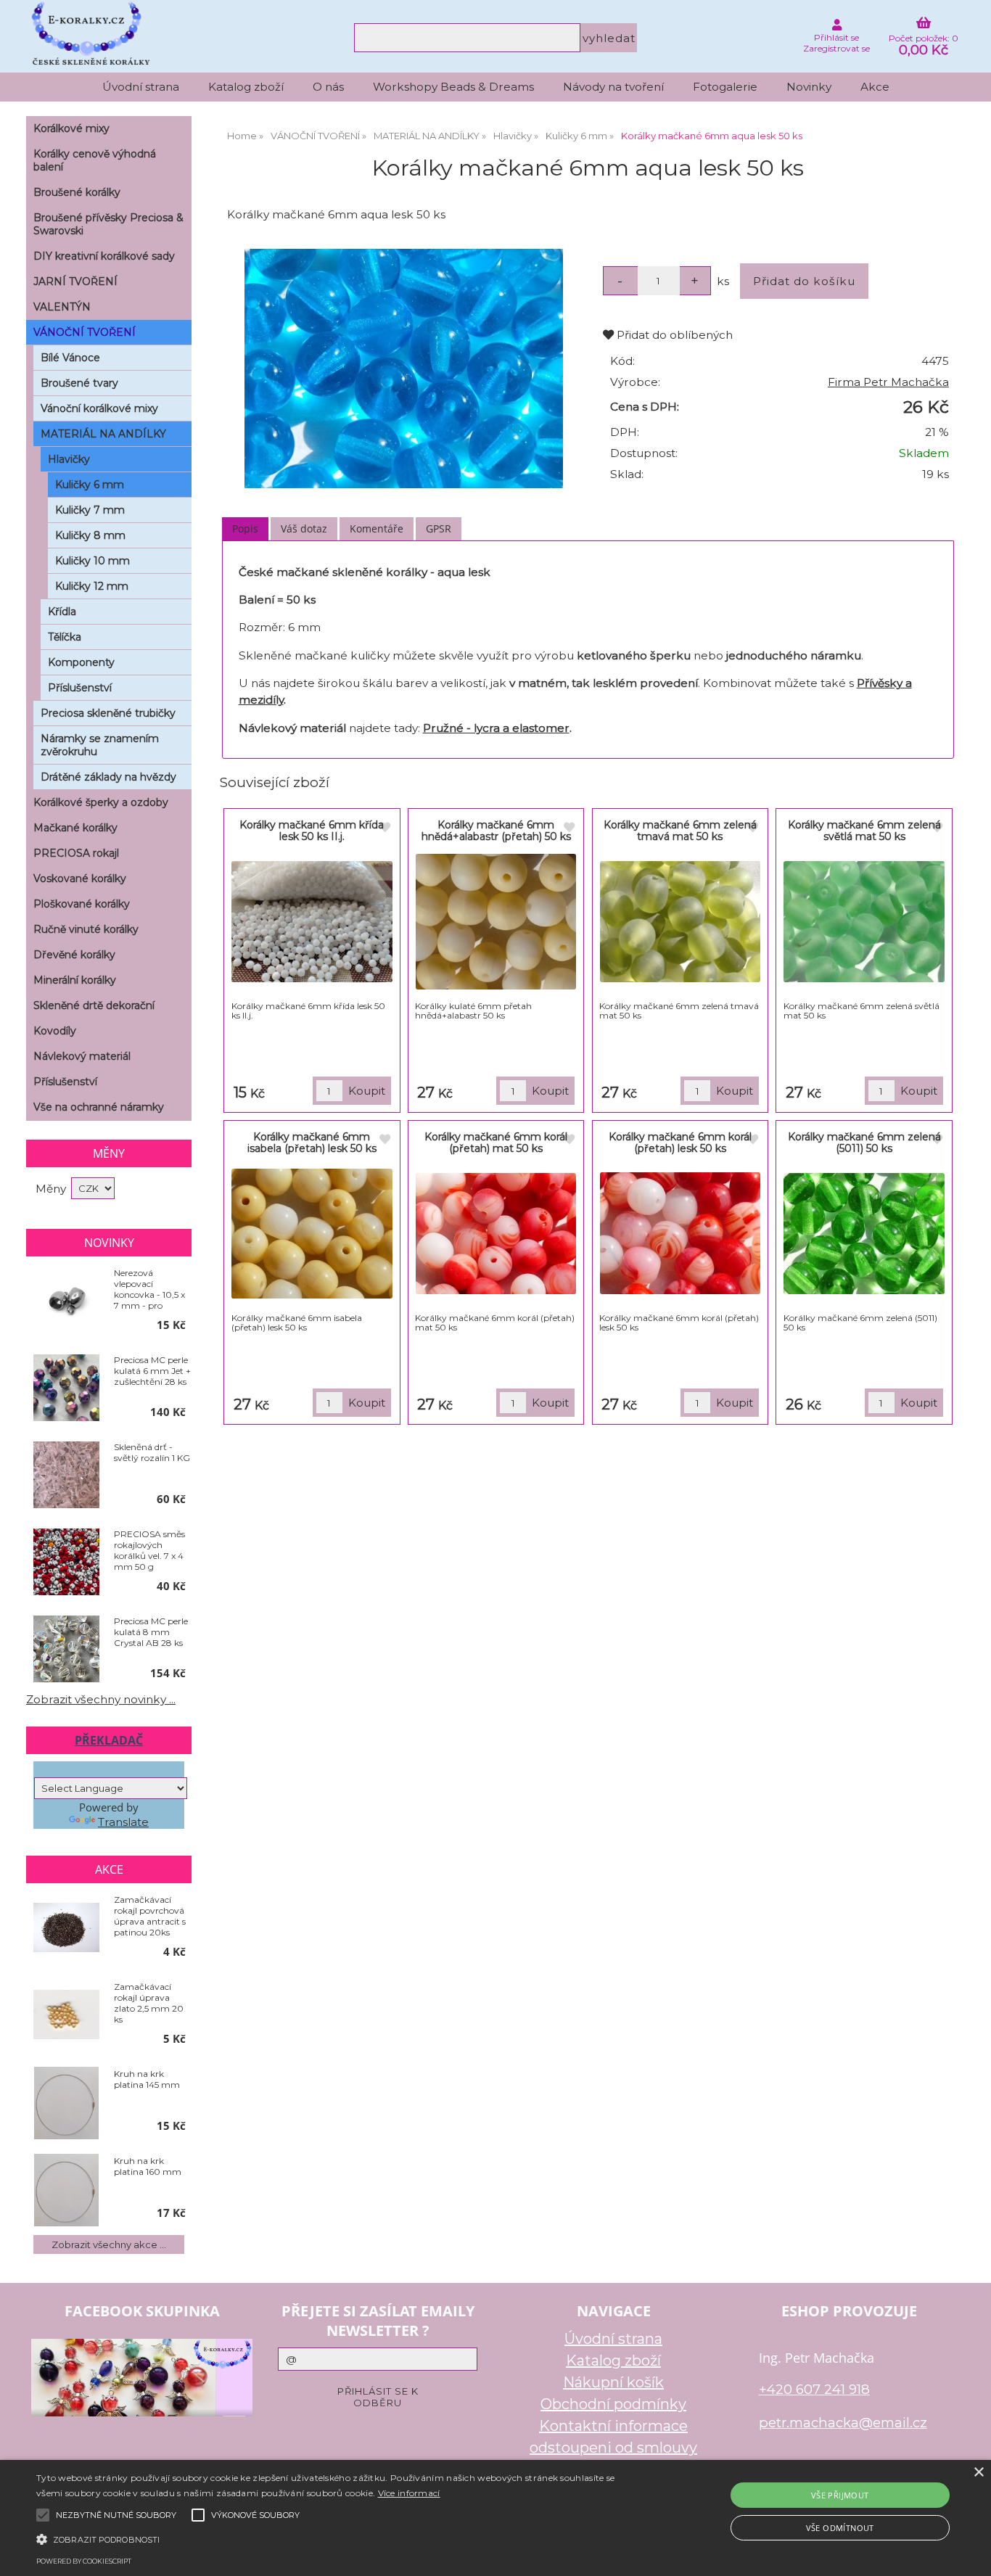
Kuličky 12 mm (92, 586)
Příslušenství (80, 688)
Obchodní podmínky (613, 2404)
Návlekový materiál (82, 1056)
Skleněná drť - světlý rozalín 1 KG (152, 1452)
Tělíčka (65, 637)
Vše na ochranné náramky (99, 1107)
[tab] (245, 529)
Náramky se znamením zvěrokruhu (100, 745)
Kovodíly (55, 1031)
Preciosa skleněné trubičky (108, 713)
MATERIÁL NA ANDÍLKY (103, 434)
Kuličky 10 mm (92, 561)
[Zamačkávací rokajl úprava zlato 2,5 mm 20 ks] (66, 2016)
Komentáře (377, 528)
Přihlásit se (836, 37)
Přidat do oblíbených (673, 335)
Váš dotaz (304, 528)
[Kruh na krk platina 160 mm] (66, 2190)
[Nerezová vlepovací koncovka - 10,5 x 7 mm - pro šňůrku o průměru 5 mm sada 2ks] (66, 1301)
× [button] (978, 2473)
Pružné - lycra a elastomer (496, 728)
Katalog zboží (246, 87)
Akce (875, 87)
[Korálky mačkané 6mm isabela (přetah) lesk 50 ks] (312, 1234)
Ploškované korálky (82, 904)
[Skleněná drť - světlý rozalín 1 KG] (66, 1476)
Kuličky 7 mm (90, 510)
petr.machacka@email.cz (843, 2423)
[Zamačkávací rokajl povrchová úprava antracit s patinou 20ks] (66, 1929)
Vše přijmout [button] (840, 2495)
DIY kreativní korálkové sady (104, 256)
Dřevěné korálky (74, 955)
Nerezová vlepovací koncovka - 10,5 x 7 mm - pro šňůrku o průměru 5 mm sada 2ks (149, 1289)
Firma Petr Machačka (888, 382)
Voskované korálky (80, 878)
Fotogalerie (725, 87)
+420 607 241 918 (814, 2389)
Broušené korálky (77, 192)
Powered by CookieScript (84, 2561)
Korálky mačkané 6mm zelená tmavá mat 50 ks (680, 830)
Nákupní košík (613, 2382)
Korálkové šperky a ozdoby (101, 802)
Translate (123, 1822)
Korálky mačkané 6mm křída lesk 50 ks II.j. (312, 830)
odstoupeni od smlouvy (613, 2448)
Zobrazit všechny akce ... (109, 2244)
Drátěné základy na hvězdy (108, 777)
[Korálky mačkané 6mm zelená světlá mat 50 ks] (864, 922)
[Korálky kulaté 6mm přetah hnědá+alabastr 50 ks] (496, 922)
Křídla (62, 612)
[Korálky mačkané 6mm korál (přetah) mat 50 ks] (496, 1234)
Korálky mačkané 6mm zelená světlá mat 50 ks (864, 830)
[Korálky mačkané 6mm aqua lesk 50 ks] (403, 369)
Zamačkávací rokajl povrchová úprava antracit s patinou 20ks (150, 1916)
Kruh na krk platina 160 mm (148, 2166)
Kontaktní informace (613, 2426)
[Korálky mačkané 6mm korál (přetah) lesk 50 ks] (680, 1233)
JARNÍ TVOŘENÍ (75, 281)
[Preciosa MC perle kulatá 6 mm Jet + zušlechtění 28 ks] (66, 1388)
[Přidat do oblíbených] (385, 828)
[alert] (495, 2518)
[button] (335, 2538)
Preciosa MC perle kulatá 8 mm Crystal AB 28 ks (151, 1632)
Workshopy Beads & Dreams (453, 87)
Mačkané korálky (75, 828)
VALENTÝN (62, 307)
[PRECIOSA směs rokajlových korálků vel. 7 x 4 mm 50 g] (66, 1563)
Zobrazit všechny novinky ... (101, 1699)
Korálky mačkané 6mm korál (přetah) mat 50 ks (496, 1142)
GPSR (439, 528)
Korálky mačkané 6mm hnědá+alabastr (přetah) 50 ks (496, 830)
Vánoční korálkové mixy (99, 408)
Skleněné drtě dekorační (94, 1005)
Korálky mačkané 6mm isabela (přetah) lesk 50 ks (312, 1142)
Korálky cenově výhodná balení (95, 160)
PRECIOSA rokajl (76, 853)
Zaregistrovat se (836, 48)
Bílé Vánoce (70, 358)
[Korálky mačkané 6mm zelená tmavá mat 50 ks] (680, 922)
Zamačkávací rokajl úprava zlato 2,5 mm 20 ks (149, 2003)
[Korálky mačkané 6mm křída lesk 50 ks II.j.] (312, 922)
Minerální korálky (75, 980)
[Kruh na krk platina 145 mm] (66, 2103)
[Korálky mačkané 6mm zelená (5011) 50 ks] (864, 1234)
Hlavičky (69, 459)
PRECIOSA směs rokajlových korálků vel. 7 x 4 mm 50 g (149, 1550)
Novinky (809, 87)
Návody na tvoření (613, 87)
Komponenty (81, 662)
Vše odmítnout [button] (840, 2528)
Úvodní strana (141, 87)
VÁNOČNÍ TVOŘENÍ (85, 332)
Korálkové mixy (71, 128)
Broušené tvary (79, 383)
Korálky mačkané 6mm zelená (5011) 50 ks (864, 1142)
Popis (245, 528)
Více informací (409, 2493)
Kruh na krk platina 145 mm (147, 2079)
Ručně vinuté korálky (86, 929)
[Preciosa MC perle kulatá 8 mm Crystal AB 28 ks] (66, 1650)
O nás (328, 87)
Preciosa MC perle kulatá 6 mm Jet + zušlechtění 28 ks (152, 1371)
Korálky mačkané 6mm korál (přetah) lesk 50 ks (680, 1142)
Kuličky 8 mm (90, 535)
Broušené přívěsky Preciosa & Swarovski (108, 224)
